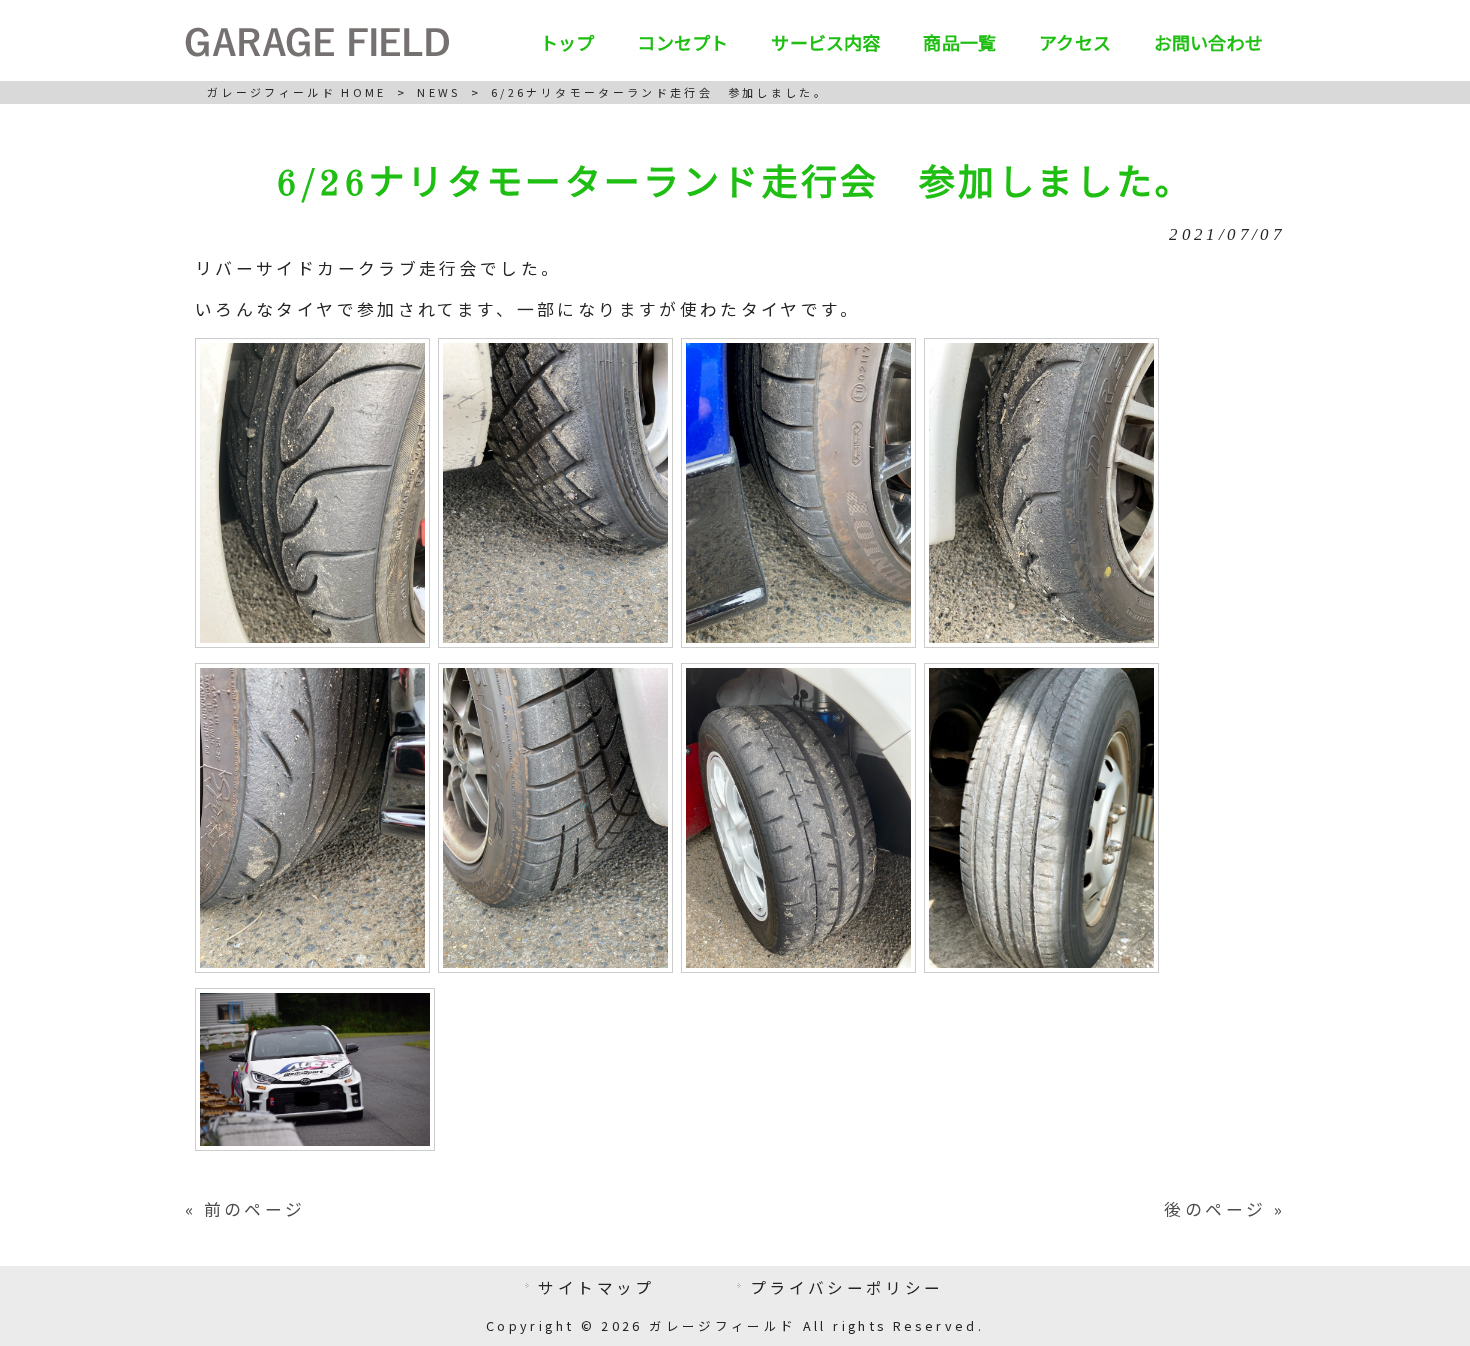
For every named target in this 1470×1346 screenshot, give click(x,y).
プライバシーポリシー (847, 1287)
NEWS (438, 92)
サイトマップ (596, 1287)
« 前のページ (245, 1209)
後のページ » (1224, 1209)
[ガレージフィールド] (317, 50)
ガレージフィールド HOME (297, 92)
